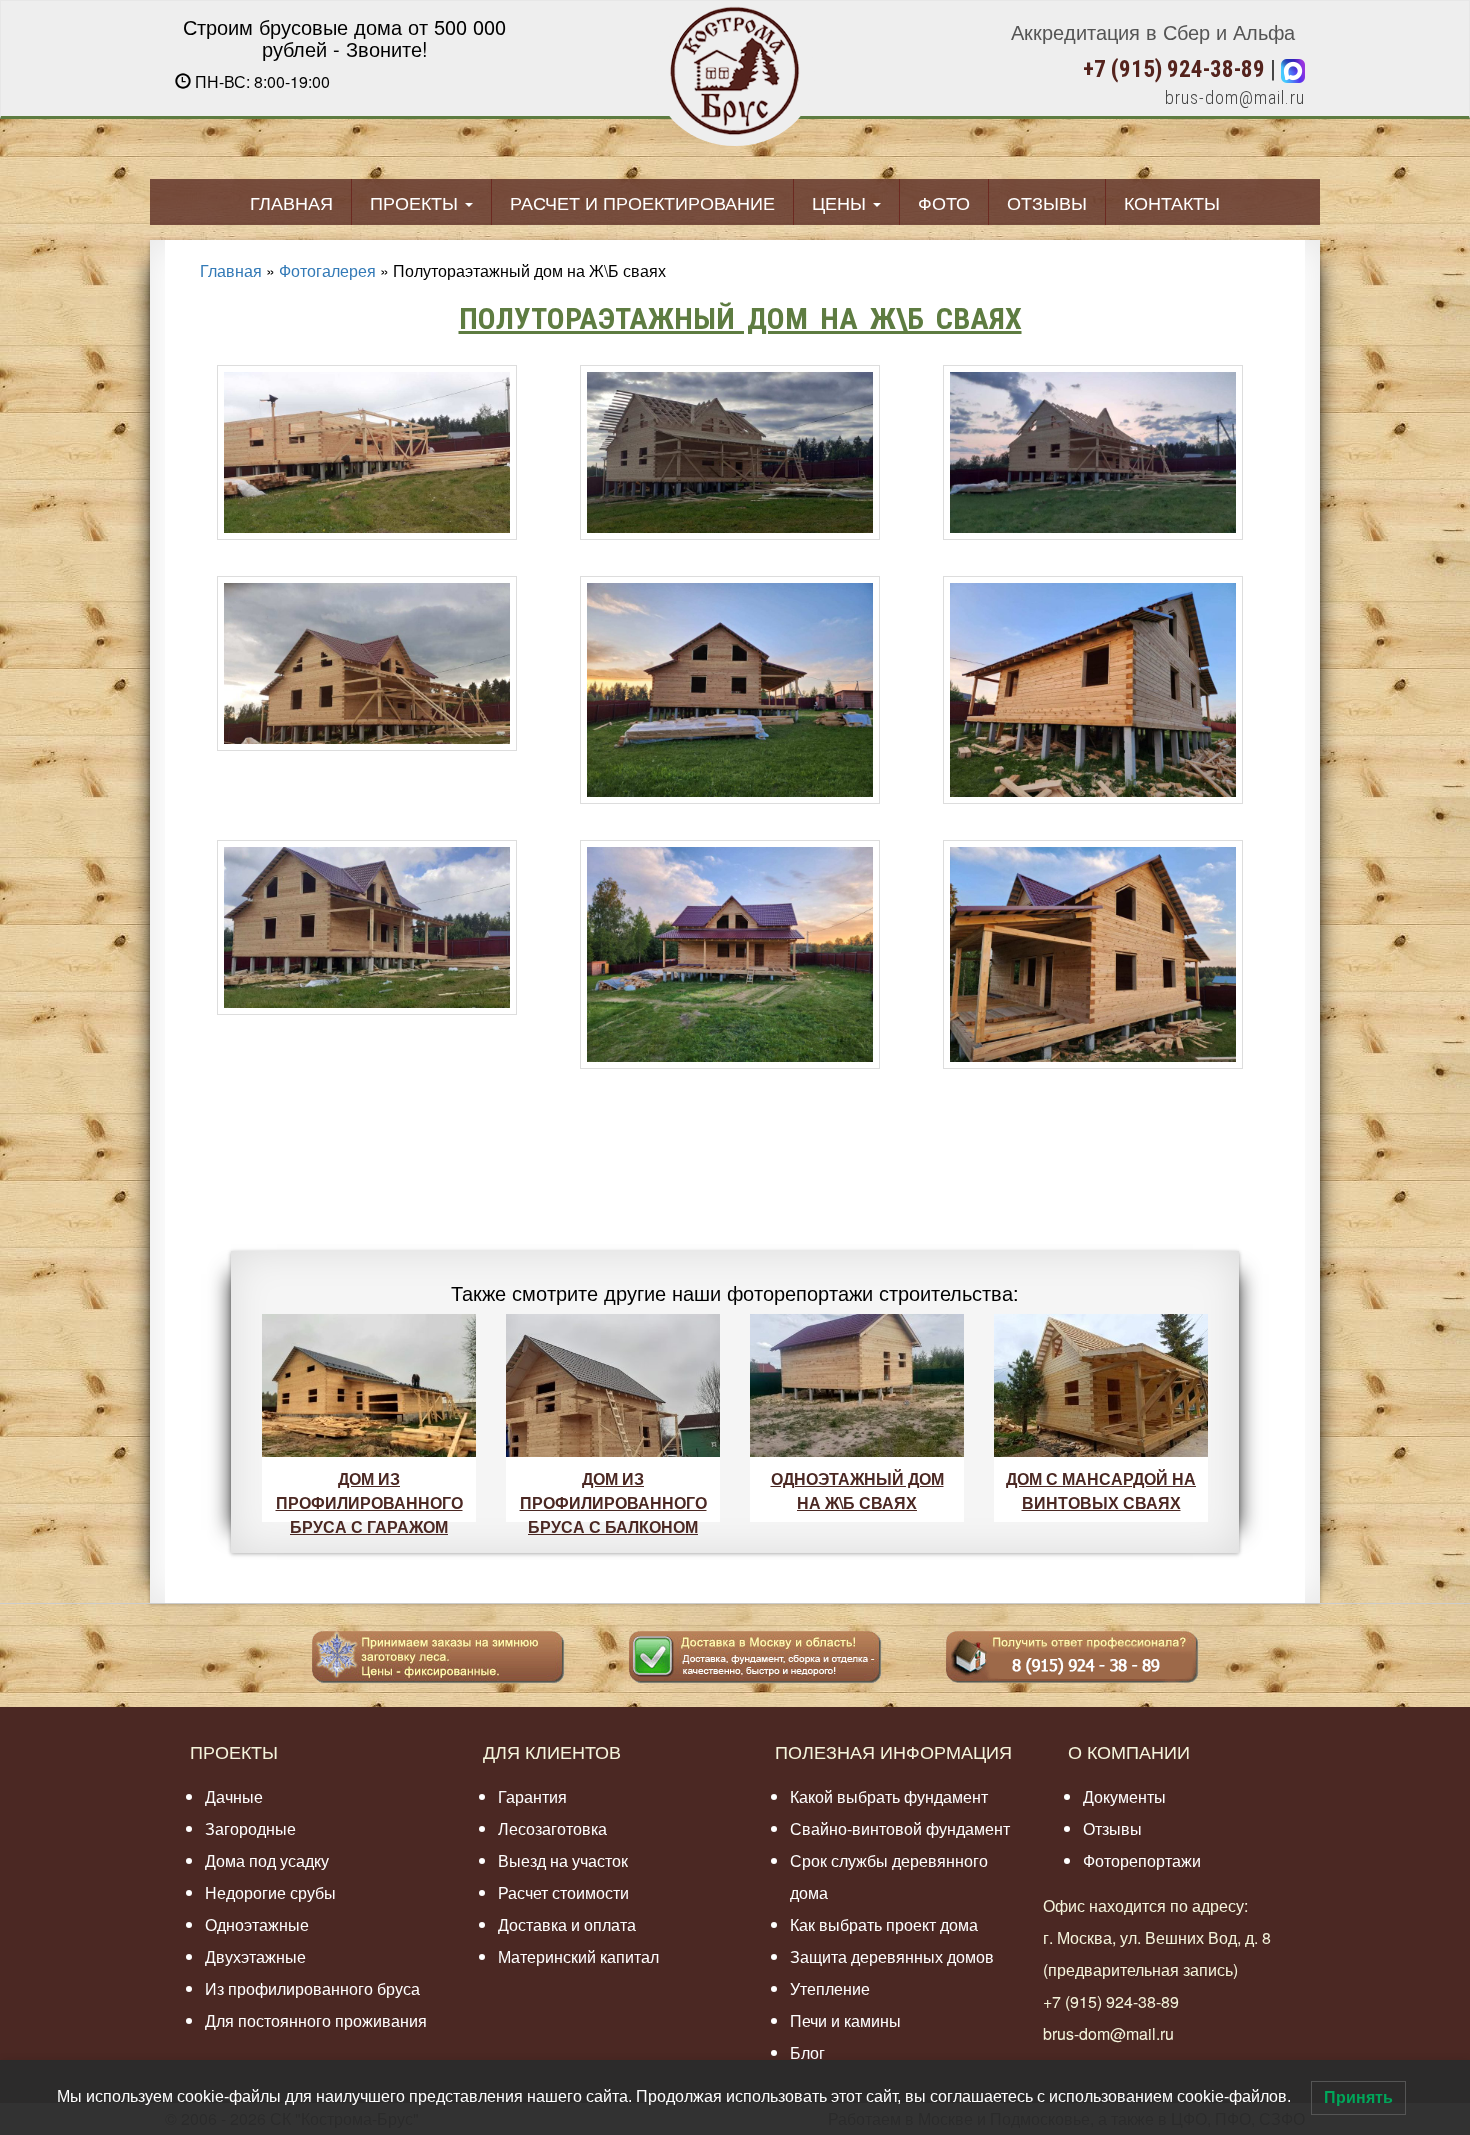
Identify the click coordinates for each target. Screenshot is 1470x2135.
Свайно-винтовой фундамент (900, 1828)
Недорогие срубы (270, 1892)
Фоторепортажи (1142, 1860)
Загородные (250, 1828)
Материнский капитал (578, 1956)
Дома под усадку (267, 1860)
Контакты (1172, 202)
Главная (291, 202)
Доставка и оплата (567, 1924)
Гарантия (532, 1796)
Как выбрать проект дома (884, 1924)
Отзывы (1047, 202)
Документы (1124, 1796)
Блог (807, 2052)
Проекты (416, 202)
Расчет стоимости (563, 1892)
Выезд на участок (563, 1860)
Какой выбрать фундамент (889, 1796)
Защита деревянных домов (892, 1956)
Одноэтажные (257, 1924)
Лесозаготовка (552, 1828)
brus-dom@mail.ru (1235, 97)
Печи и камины (845, 2020)
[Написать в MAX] (1293, 69)
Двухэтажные (255, 1956)
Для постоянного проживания (316, 2020)
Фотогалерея (327, 270)
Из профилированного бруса (312, 1988)
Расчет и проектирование (642, 202)
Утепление (830, 1988)
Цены (841, 202)
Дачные (234, 1796)
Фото (944, 202)
